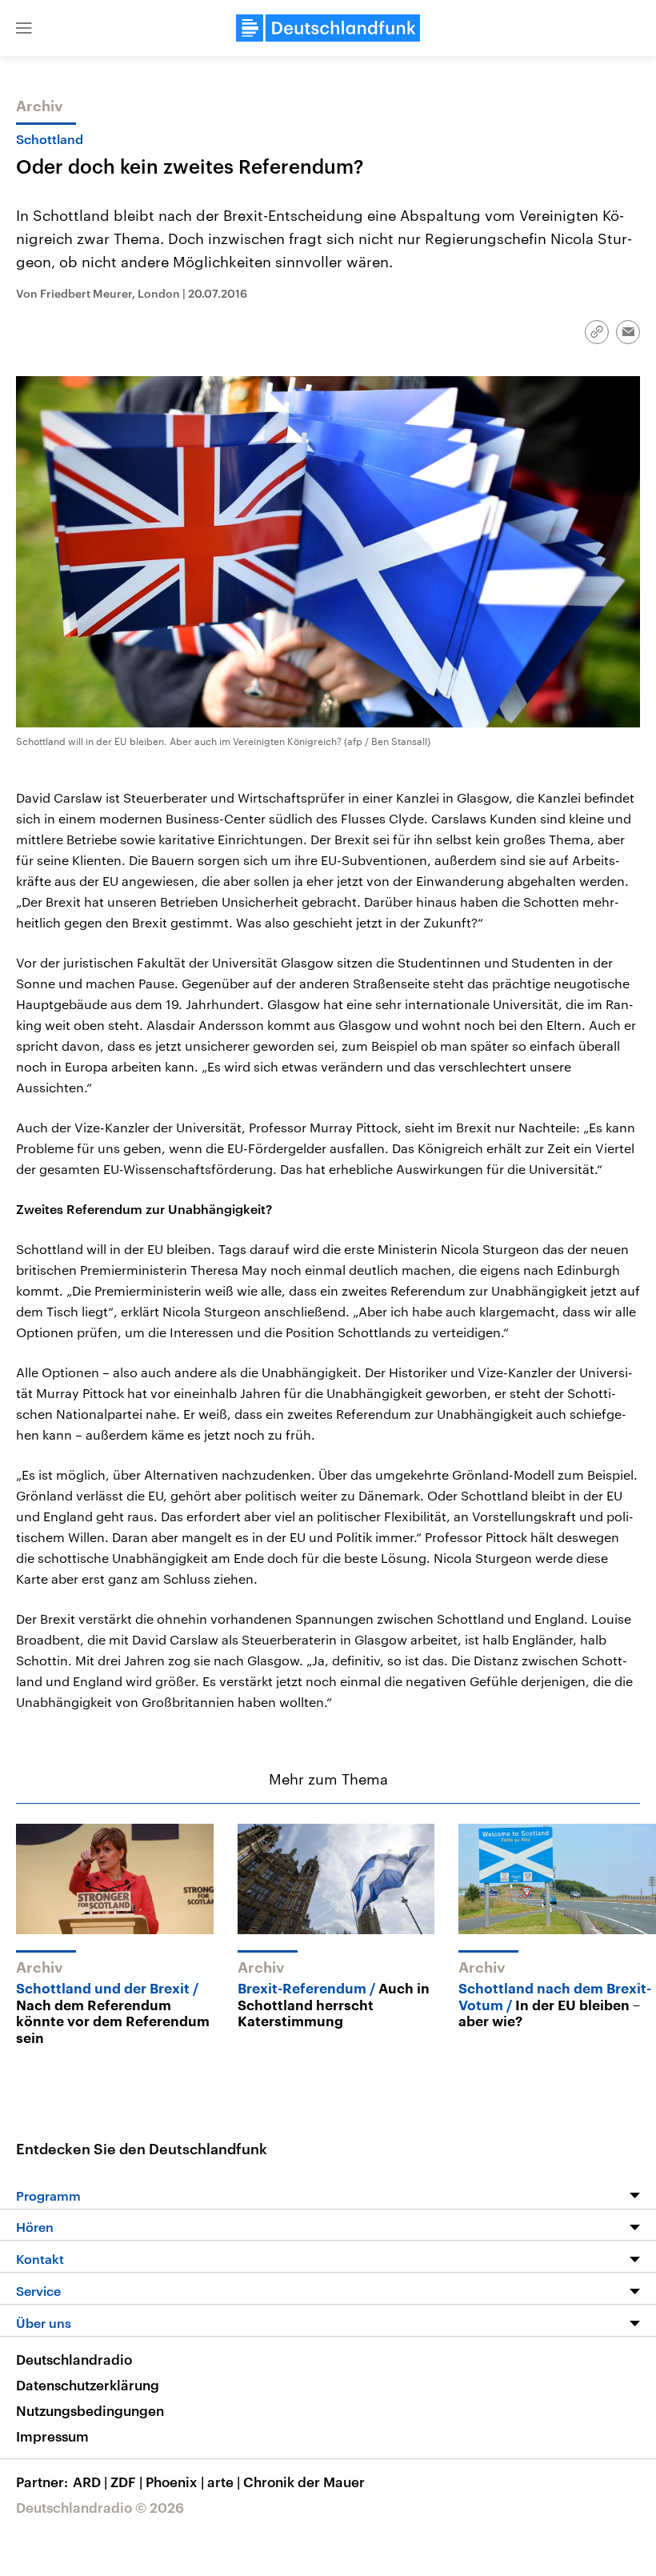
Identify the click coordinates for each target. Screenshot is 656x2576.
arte (224, 2482)
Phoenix (175, 2482)
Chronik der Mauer (304, 2482)
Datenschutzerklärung (88, 2385)
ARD (90, 2482)
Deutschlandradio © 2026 (100, 2507)
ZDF (126, 2482)
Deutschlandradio (74, 2359)
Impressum (52, 2436)
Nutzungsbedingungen (90, 2410)
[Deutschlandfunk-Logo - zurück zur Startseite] (328, 28)
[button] (24, 28)
